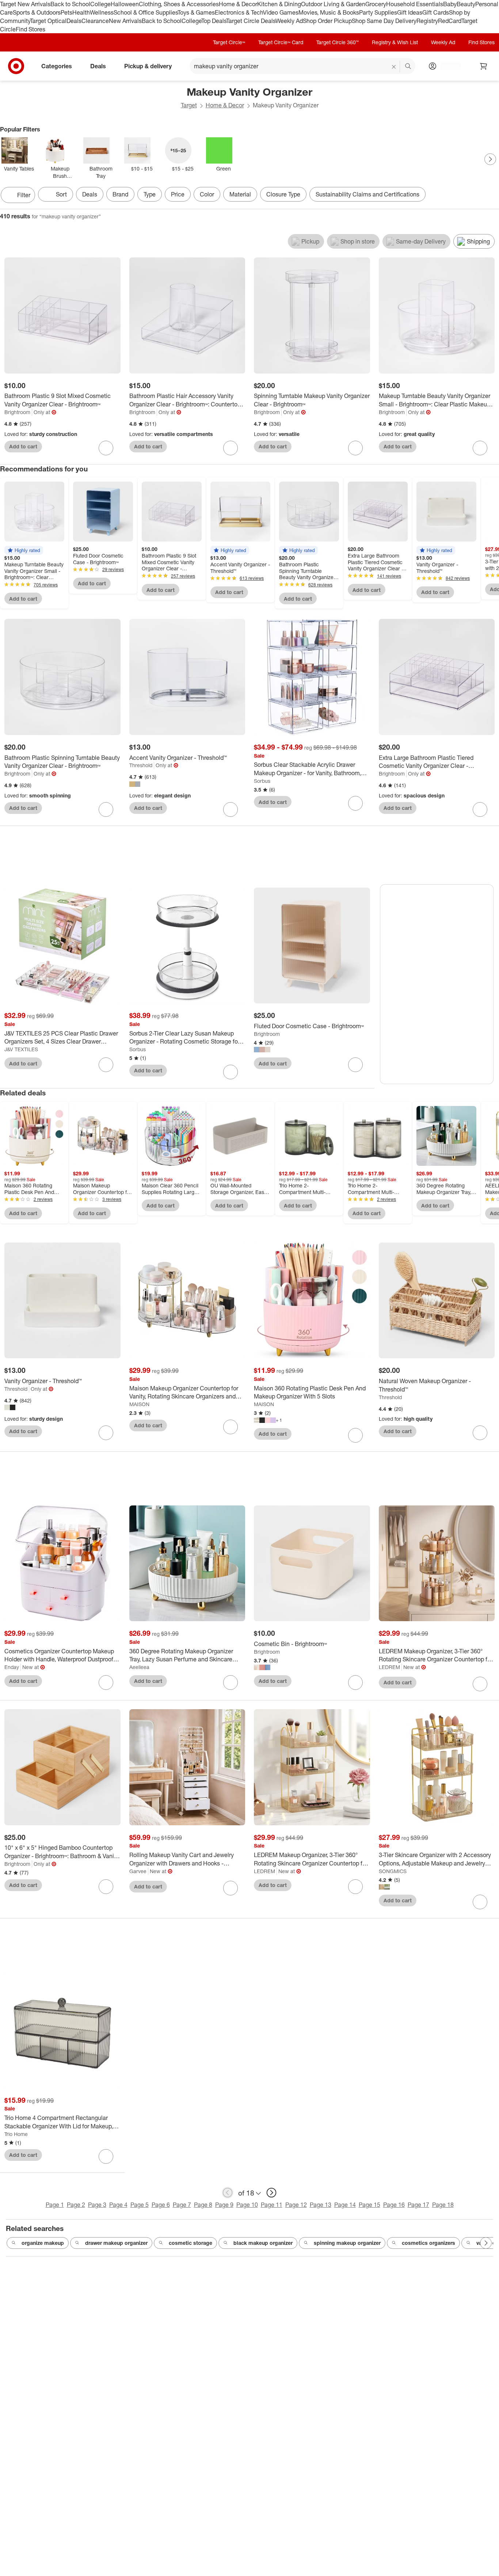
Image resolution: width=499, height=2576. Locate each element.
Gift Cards (436, 12)
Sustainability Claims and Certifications (367, 194)
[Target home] (16, 66)
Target (189, 105)
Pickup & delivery (148, 66)
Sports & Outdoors (37, 12)
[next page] (271, 2193)
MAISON (139, 1404)
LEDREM (389, 1667)
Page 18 (443, 2205)
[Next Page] (490, 159)
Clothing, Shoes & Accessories (179, 4)
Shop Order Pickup (327, 21)
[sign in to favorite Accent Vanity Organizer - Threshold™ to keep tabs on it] (231, 809)
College (100, 4)
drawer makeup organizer (116, 2243)
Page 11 (272, 2205)
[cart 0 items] (484, 66)
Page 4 (118, 2205)
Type (150, 194)
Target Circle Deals (251, 21)
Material (240, 194)
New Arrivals (125, 21)
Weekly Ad (289, 21)
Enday (12, 1667)
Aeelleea (139, 1667)
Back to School (70, 4)
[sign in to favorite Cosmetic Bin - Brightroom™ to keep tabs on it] (355, 1683)
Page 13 (321, 2205)
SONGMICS (393, 1871)
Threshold (141, 765)
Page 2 (76, 2205)
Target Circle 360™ (338, 42)
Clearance (95, 21)
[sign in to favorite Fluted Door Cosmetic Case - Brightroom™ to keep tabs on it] (355, 1065)
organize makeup (43, 2243)
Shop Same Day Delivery (384, 21)
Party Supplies (378, 12)
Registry (427, 21)
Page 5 (140, 2205)
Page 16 (394, 2205)
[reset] (394, 67)
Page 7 (182, 2205)
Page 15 (370, 2205)
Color (207, 194)
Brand (120, 194)
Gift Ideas (410, 12)
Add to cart (23, 446)
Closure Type (283, 194)
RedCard (450, 21)
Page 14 (345, 2205)
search (408, 67)
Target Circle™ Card (281, 42)
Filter (24, 195)
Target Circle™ (229, 42)
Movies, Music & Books (329, 12)
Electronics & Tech (239, 12)
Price (178, 194)
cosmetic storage (191, 2243)
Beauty (466, 4)
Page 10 (247, 2205)
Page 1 (55, 2205)
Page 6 (161, 2205)
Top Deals (214, 21)
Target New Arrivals (25, 4)
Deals (74, 21)
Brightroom (17, 412)
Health (81, 12)
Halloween (125, 4)
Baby (450, 4)
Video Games (281, 12)
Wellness (102, 12)
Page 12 (296, 2205)
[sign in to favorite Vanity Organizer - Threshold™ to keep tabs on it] (106, 1433)
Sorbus (262, 781)
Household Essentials (415, 4)
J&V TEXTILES (21, 1049)
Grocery (376, 4)
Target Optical (48, 21)
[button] (24, 550)
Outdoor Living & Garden (333, 4)
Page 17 (418, 2205)
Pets (66, 12)
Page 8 (203, 2205)
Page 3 (97, 2205)
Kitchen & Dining (279, 4)
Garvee (138, 1871)
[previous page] (228, 2193)
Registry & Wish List (395, 42)
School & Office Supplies (146, 12)
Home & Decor (238, 4)
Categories (57, 66)
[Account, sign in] (447, 66)
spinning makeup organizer (347, 2243)
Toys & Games (196, 12)
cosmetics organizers (428, 2243)
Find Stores (31, 29)
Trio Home (16, 2134)
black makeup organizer (263, 2243)
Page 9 (224, 2205)
